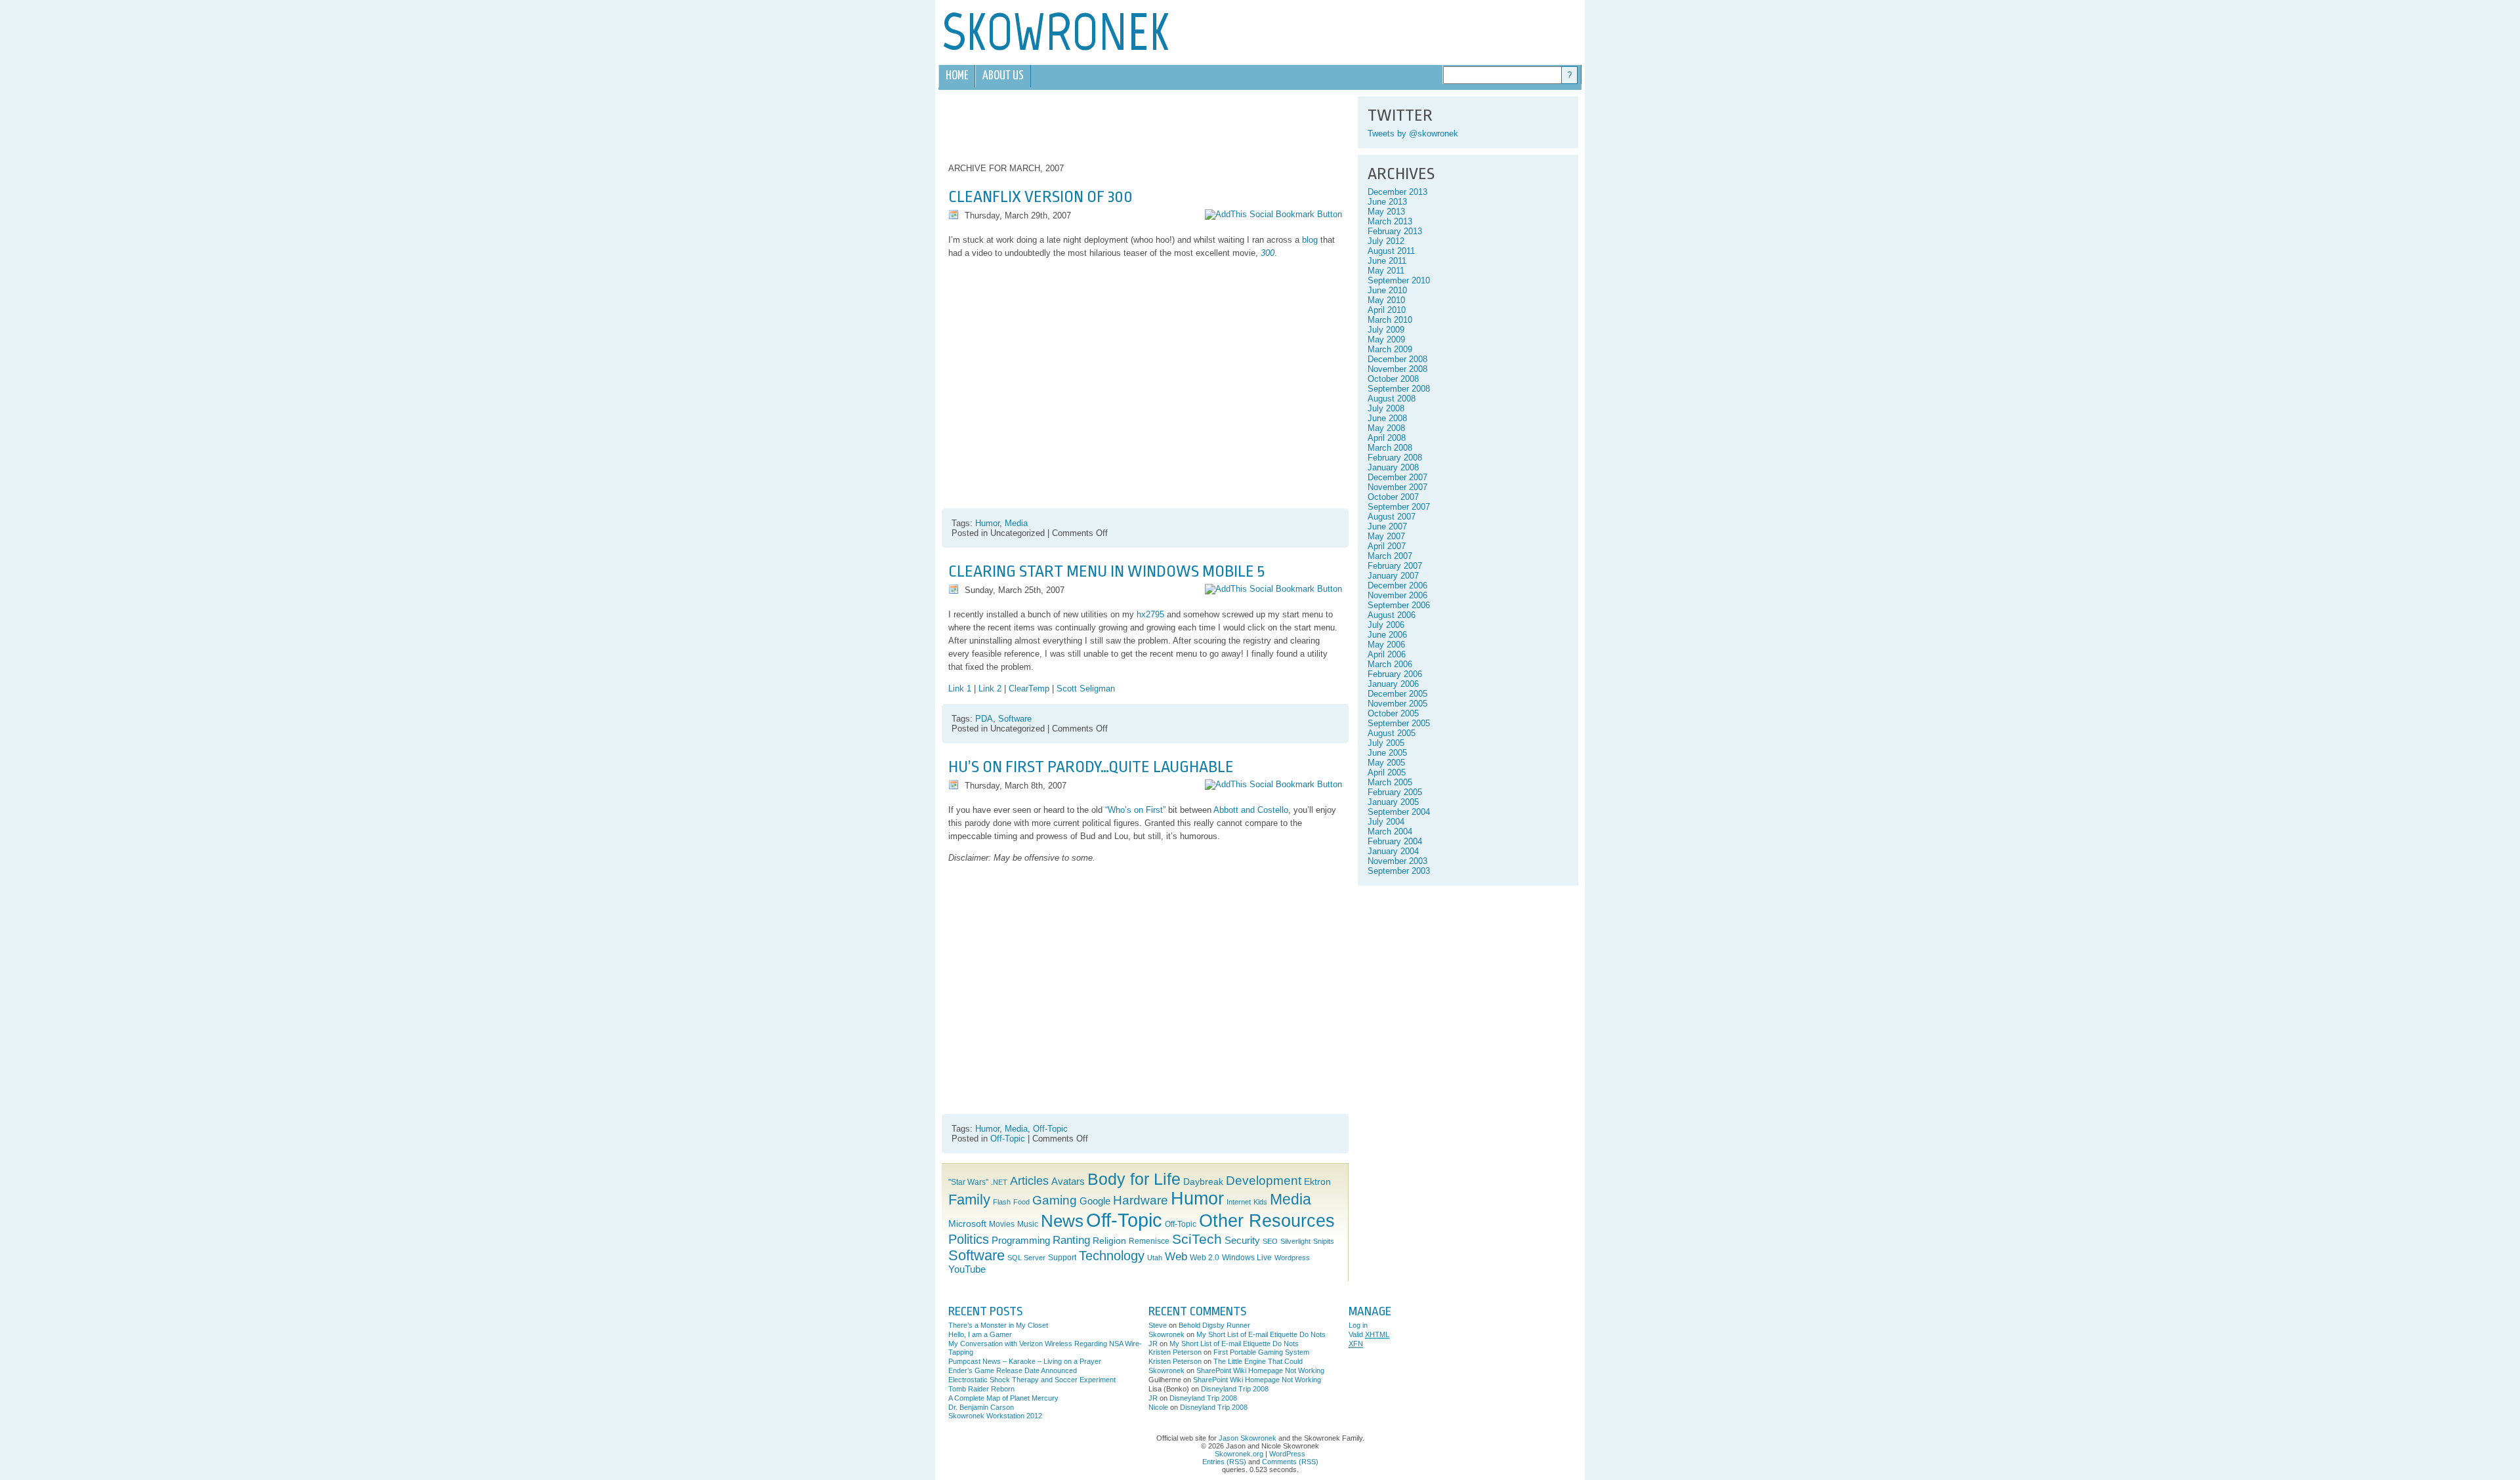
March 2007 (1390, 556)
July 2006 (1386, 625)
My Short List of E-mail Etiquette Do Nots (1261, 1334)
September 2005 (1399, 723)
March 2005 (1390, 782)
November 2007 (1397, 487)
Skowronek (1166, 1334)
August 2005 (1392, 733)
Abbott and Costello (1251, 810)
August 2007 (1392, 517)
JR (1153, 1344)
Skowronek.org (1239, 1454)
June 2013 (1387, 202)
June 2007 (1387, 526)
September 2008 (1399, 389)
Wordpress (1292, 1258)
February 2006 (1395, 674)
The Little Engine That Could (1258, 1361)
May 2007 (1386, 536)
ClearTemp (1029, 689)
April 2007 (1387, 546)
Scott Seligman (1086, 689)
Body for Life (1134, 1179)
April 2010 (1387, 310)
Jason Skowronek (1248, 1438)
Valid (1369, 1334)
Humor (987, 523)
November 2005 (1397, 704)
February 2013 (1395, 231)
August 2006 (1392, 615)
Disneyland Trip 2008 (1235, 1389)
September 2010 (1399, 280)
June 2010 (1387, 290)
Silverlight (1295, 1241)
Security (1242, 1241)
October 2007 (1393, 497)
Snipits (1324, 1241)
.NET (999, 1182)
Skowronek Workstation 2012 (995, 1416)
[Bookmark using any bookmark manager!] (1273, 214)
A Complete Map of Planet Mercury (1003, 1398)
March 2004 (1390, 832)
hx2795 (1150, 614)
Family (969, 1200)
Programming (1021, 1241)
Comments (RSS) (1290, 1462)
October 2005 (1393, 713)
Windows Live (1247, 1258)
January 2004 (1393, 851)
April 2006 (1387, 654)
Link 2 (990, 689)
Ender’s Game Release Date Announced (1013, 1370)
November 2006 (1397, 595)
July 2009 (1386, 330)
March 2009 (1390, 349)
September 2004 (1399, 812)
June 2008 (1387, 418)
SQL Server (1026, 1258)
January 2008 (1393, 467)
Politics (969, 1239)
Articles (1029, 1181)
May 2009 (1386, 339)
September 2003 (1399, 871)
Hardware (1141, 1200)
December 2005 (1397, 694)
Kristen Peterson (1175, 1352)
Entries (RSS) (1224, 1462)
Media (1016, 523)
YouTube (967, 1269)
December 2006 (1397, 586)
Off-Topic (1050, 1129)
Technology (1112, 1256)
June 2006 (1387, 635)
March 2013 (1390, 221)
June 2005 (1387, 753)
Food (1021, 1202)
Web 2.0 (1205, 1258)
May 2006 (1386, 645)
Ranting (1071, 1240)
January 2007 (1393, 576)
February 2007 (1395, 566)
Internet (1239, 1202)
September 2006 (1399, 605)
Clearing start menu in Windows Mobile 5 (1106, 571)
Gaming (1055, 1200)
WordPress (1287, 1454)
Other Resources (1267, 1221)
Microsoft (967, 1224)
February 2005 (1395, 792)
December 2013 (1397, 192)
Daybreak (1203, 1182)
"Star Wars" (968, 1182)
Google (1095, 1201)
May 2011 (1386, 271)
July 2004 (1386, 822)
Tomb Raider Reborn (981, 1389)
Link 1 (960, 689)
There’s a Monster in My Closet (998, 1325)
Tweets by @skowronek (1413, 134)
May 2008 (1386, 428)
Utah (1155, 1258)
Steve (1158, 1325)
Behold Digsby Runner (1214, 1325)
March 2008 (1390, 448)
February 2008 (1395, 458)
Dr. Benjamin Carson (981, 1407)
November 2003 (1397, 861)
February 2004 (1395, 841)
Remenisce (1149, 1241)
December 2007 (1397, 477)
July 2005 (1386, 743)
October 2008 (1393, 379)
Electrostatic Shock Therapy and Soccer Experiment (1032, 1380)
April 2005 (1387, 772)
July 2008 (1386, 408)
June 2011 (1387, 261)
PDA (984, 719)
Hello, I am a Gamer (980, 1334)
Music (1028, 1224)
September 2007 (1399, 507)
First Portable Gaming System (1261, 1352)
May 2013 (1386, 212)
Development (1264, 1181)
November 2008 (1397, 369)
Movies (1002, 1224)
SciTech (1197, 1239)
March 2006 (1390, 664)
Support (1062, 1258)
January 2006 (1393, 684)
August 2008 (1392, 399)
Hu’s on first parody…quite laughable (1091, 767)
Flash (1002, 1202)
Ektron (1317, 1182)
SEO (1270, 1241)
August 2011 (1391, 251)
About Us (1003, 76)
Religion (1109, 1241)
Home (957, 76)
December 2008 (1397, 359)
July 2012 (1386, 241)
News (1062, 1221)
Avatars (1068, 1182)
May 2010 (1386, 300)
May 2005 (1386, 763)
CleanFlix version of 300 (1040, 197)
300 (1268, 253)
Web (1176, 1257)
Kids (1260, 1202)
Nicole (1158, 1407)
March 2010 (1390, 320)
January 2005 (1393, 802)
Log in (1358, 1325)
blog (1310, 240)
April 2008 (1387, 438)
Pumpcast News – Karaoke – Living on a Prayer (1025, 1361)
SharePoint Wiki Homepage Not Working (1260, 1370)
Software (1015, 719)
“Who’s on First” (1135, 810)
